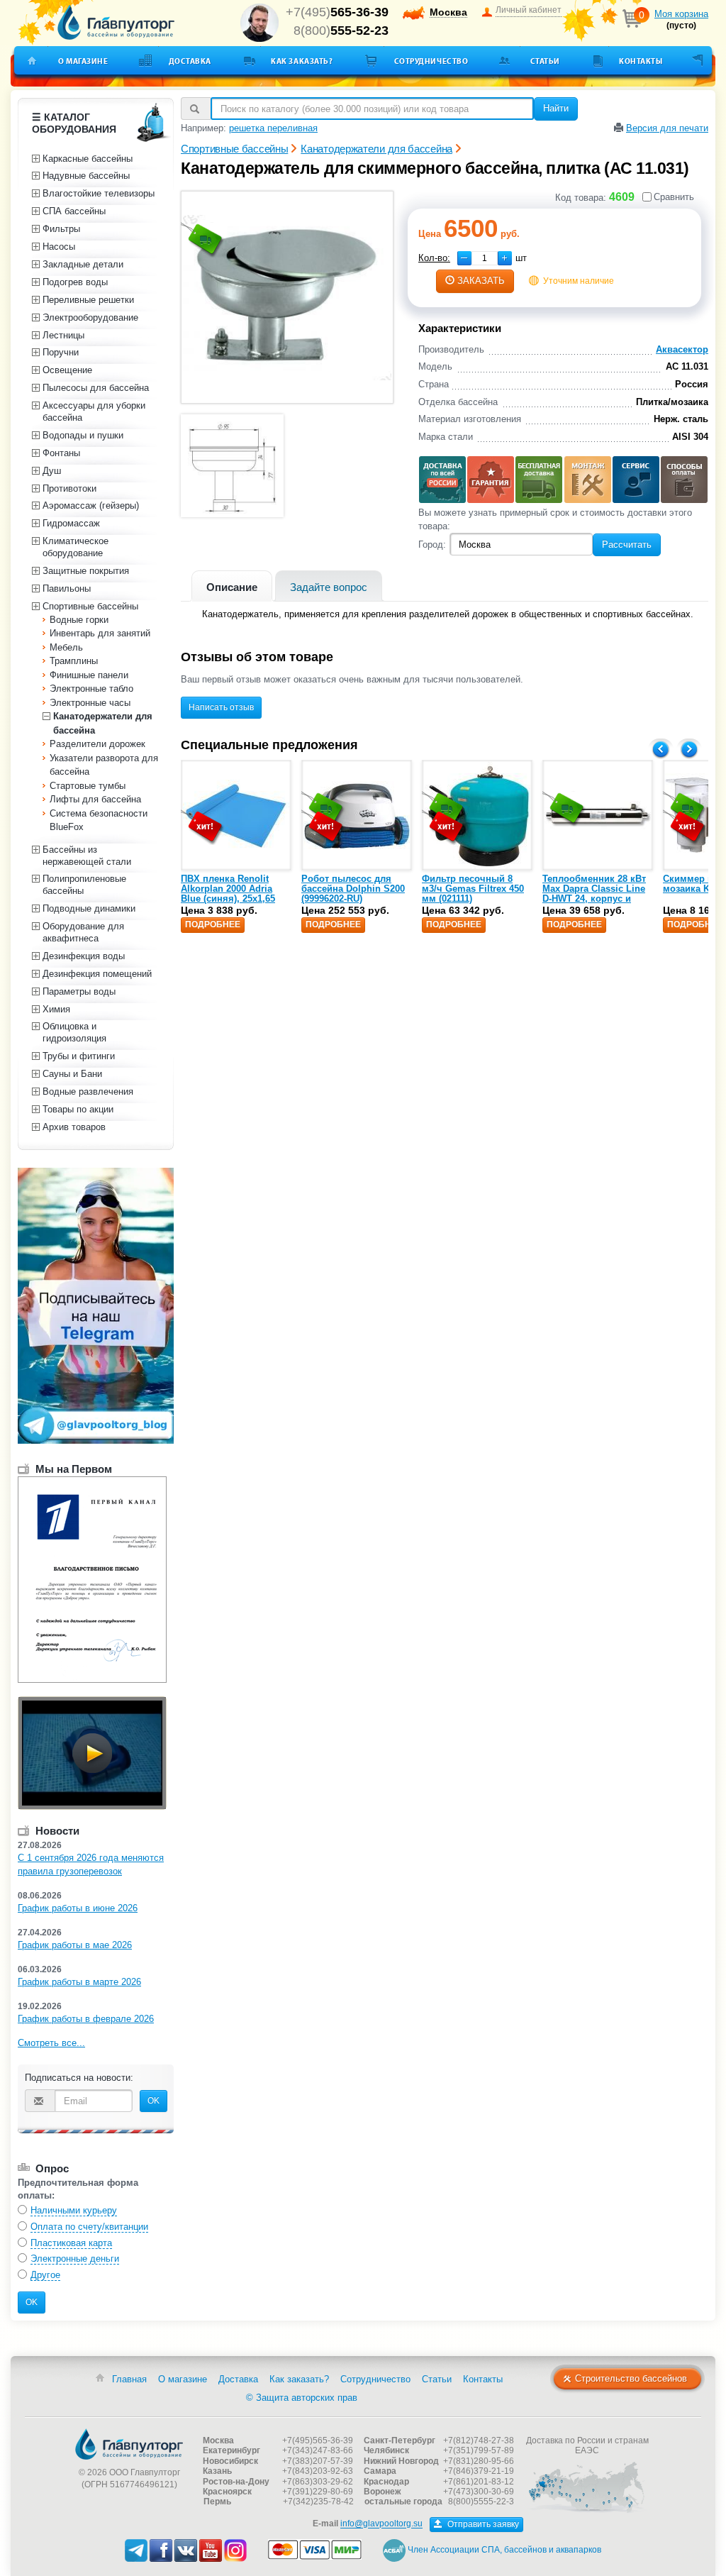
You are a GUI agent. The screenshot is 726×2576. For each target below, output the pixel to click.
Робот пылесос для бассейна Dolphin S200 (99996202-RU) (353, 889)
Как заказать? (302, 61)
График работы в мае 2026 (75, 1945)
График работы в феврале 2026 (86, 2019)
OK (153, 2101)
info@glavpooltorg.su (381, 2524)
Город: (432, 545)
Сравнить (674, 197)
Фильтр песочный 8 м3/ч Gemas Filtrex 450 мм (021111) (473, 889)
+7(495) (337, 12)
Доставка (190, 61)
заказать (481, 281)
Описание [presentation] (232, 587)
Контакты (641, 61)
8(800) (341, 31)
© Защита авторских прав (302, 2398)
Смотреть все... (51, 2043)
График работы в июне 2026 (78, 1908)
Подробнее (213, 924)
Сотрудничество (431, 61)
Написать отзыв (221, 707)
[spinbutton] (485, 258)
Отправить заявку (482, 2524)
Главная (129, 2379)
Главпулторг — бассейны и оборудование (129, 2444)
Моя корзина (681, 14)
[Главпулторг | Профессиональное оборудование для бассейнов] (97, 23)
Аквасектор (682, 349)
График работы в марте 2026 (79, 1982)
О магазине (83, 61)
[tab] (232, 586)
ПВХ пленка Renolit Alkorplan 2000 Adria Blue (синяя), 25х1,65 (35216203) (228, 894)
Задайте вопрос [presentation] (329, 587)
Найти (556, 108)
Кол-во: (434, 258)
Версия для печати (667, 128)
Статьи (545, 61)
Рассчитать (627, 545)
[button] (505, 258)
